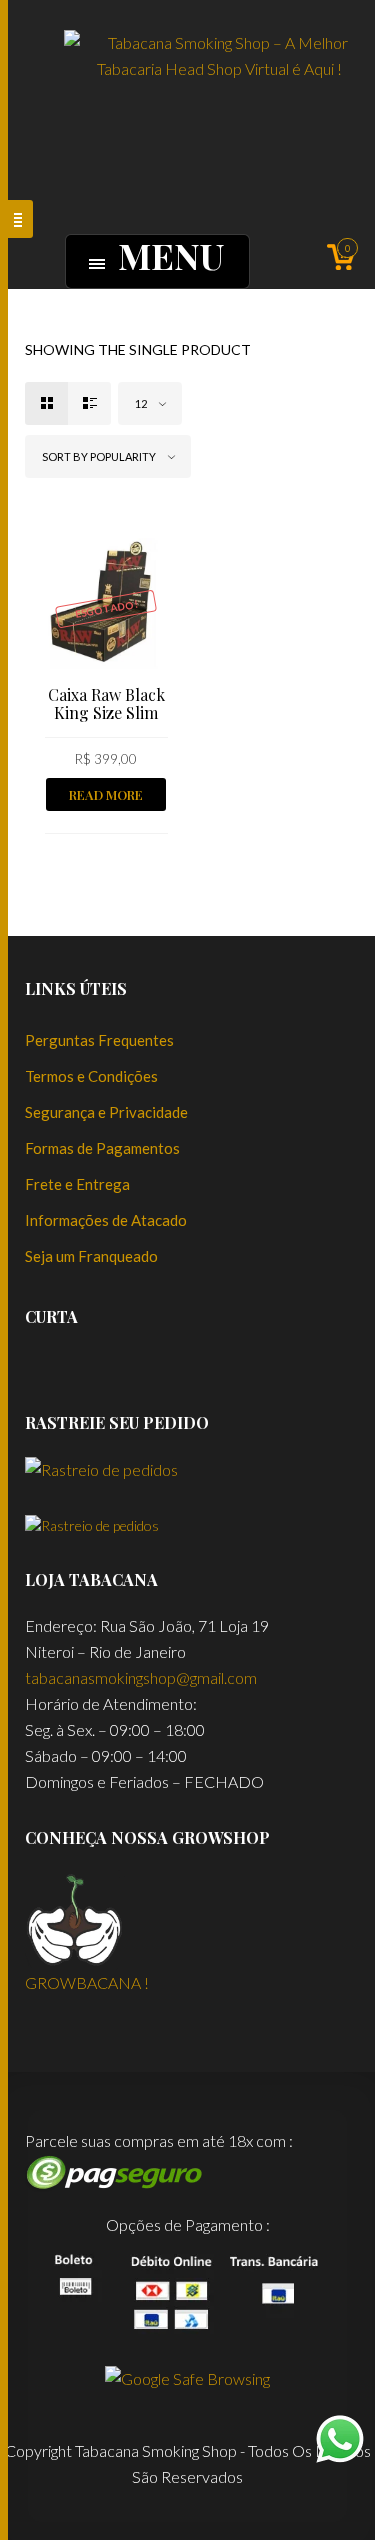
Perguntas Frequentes (99, 1040)
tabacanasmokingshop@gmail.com (141, 1677)
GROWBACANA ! (87, 1982)
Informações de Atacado (106, 1220)
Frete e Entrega (77, 1184)
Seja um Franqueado (91, 1256)
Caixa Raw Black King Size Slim (106, 703)
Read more (106, 794)
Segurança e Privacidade (106, 1112)
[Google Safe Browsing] (187, 2376)
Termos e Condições (91, 1076)
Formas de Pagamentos (102, 1148)
